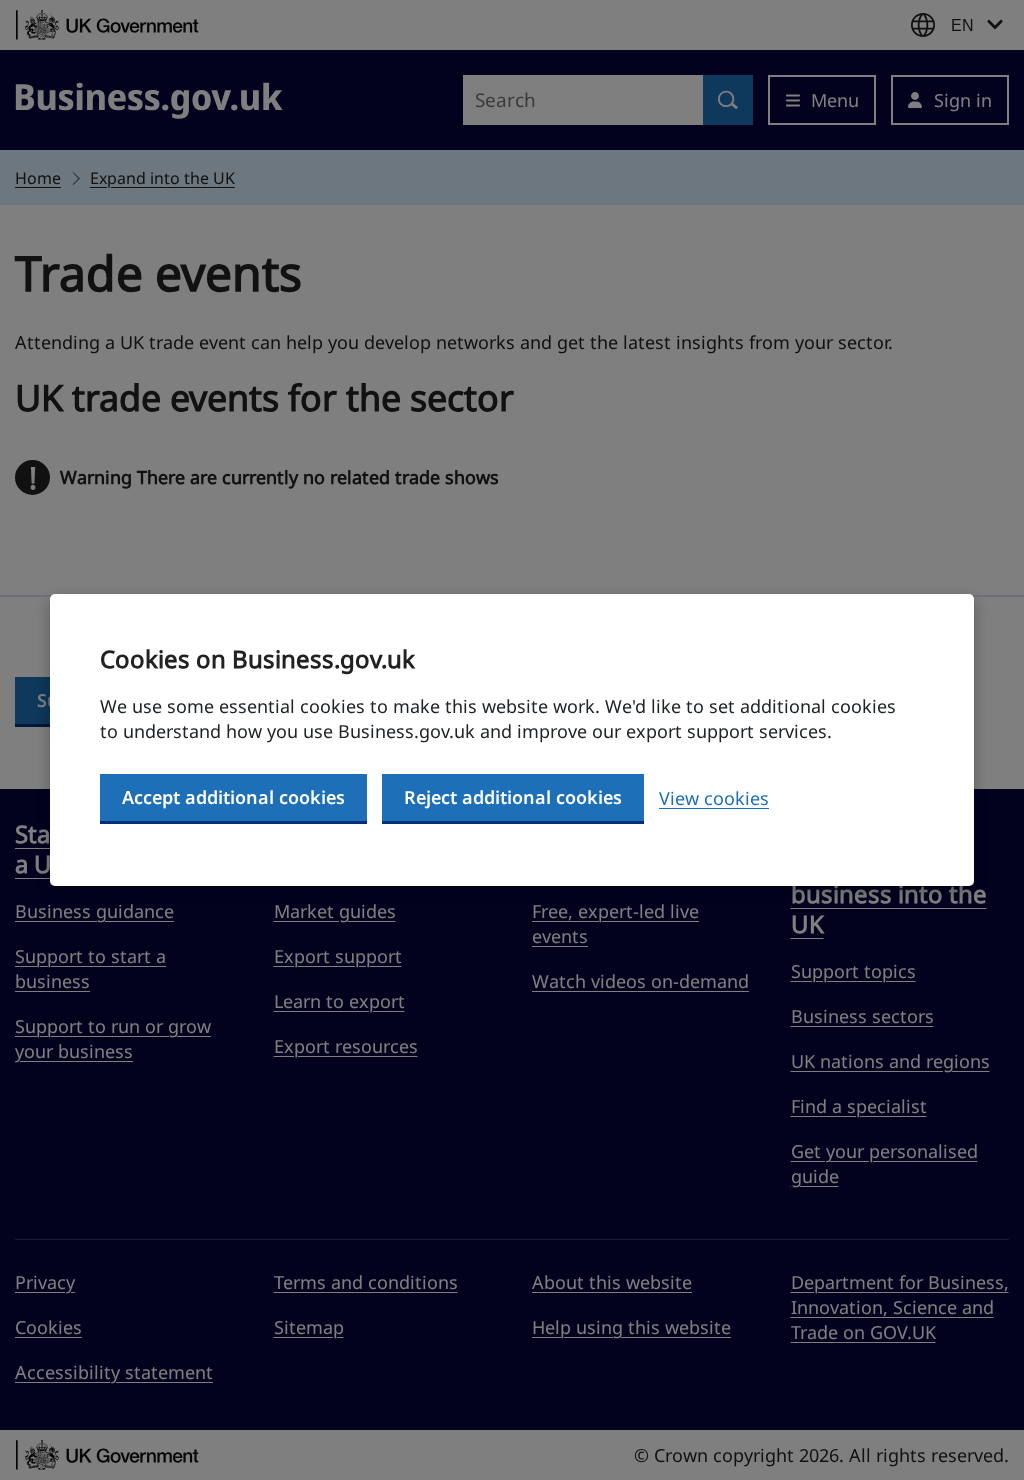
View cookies (714, 798)
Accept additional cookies (233, 797)
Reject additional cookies (513, 797)
